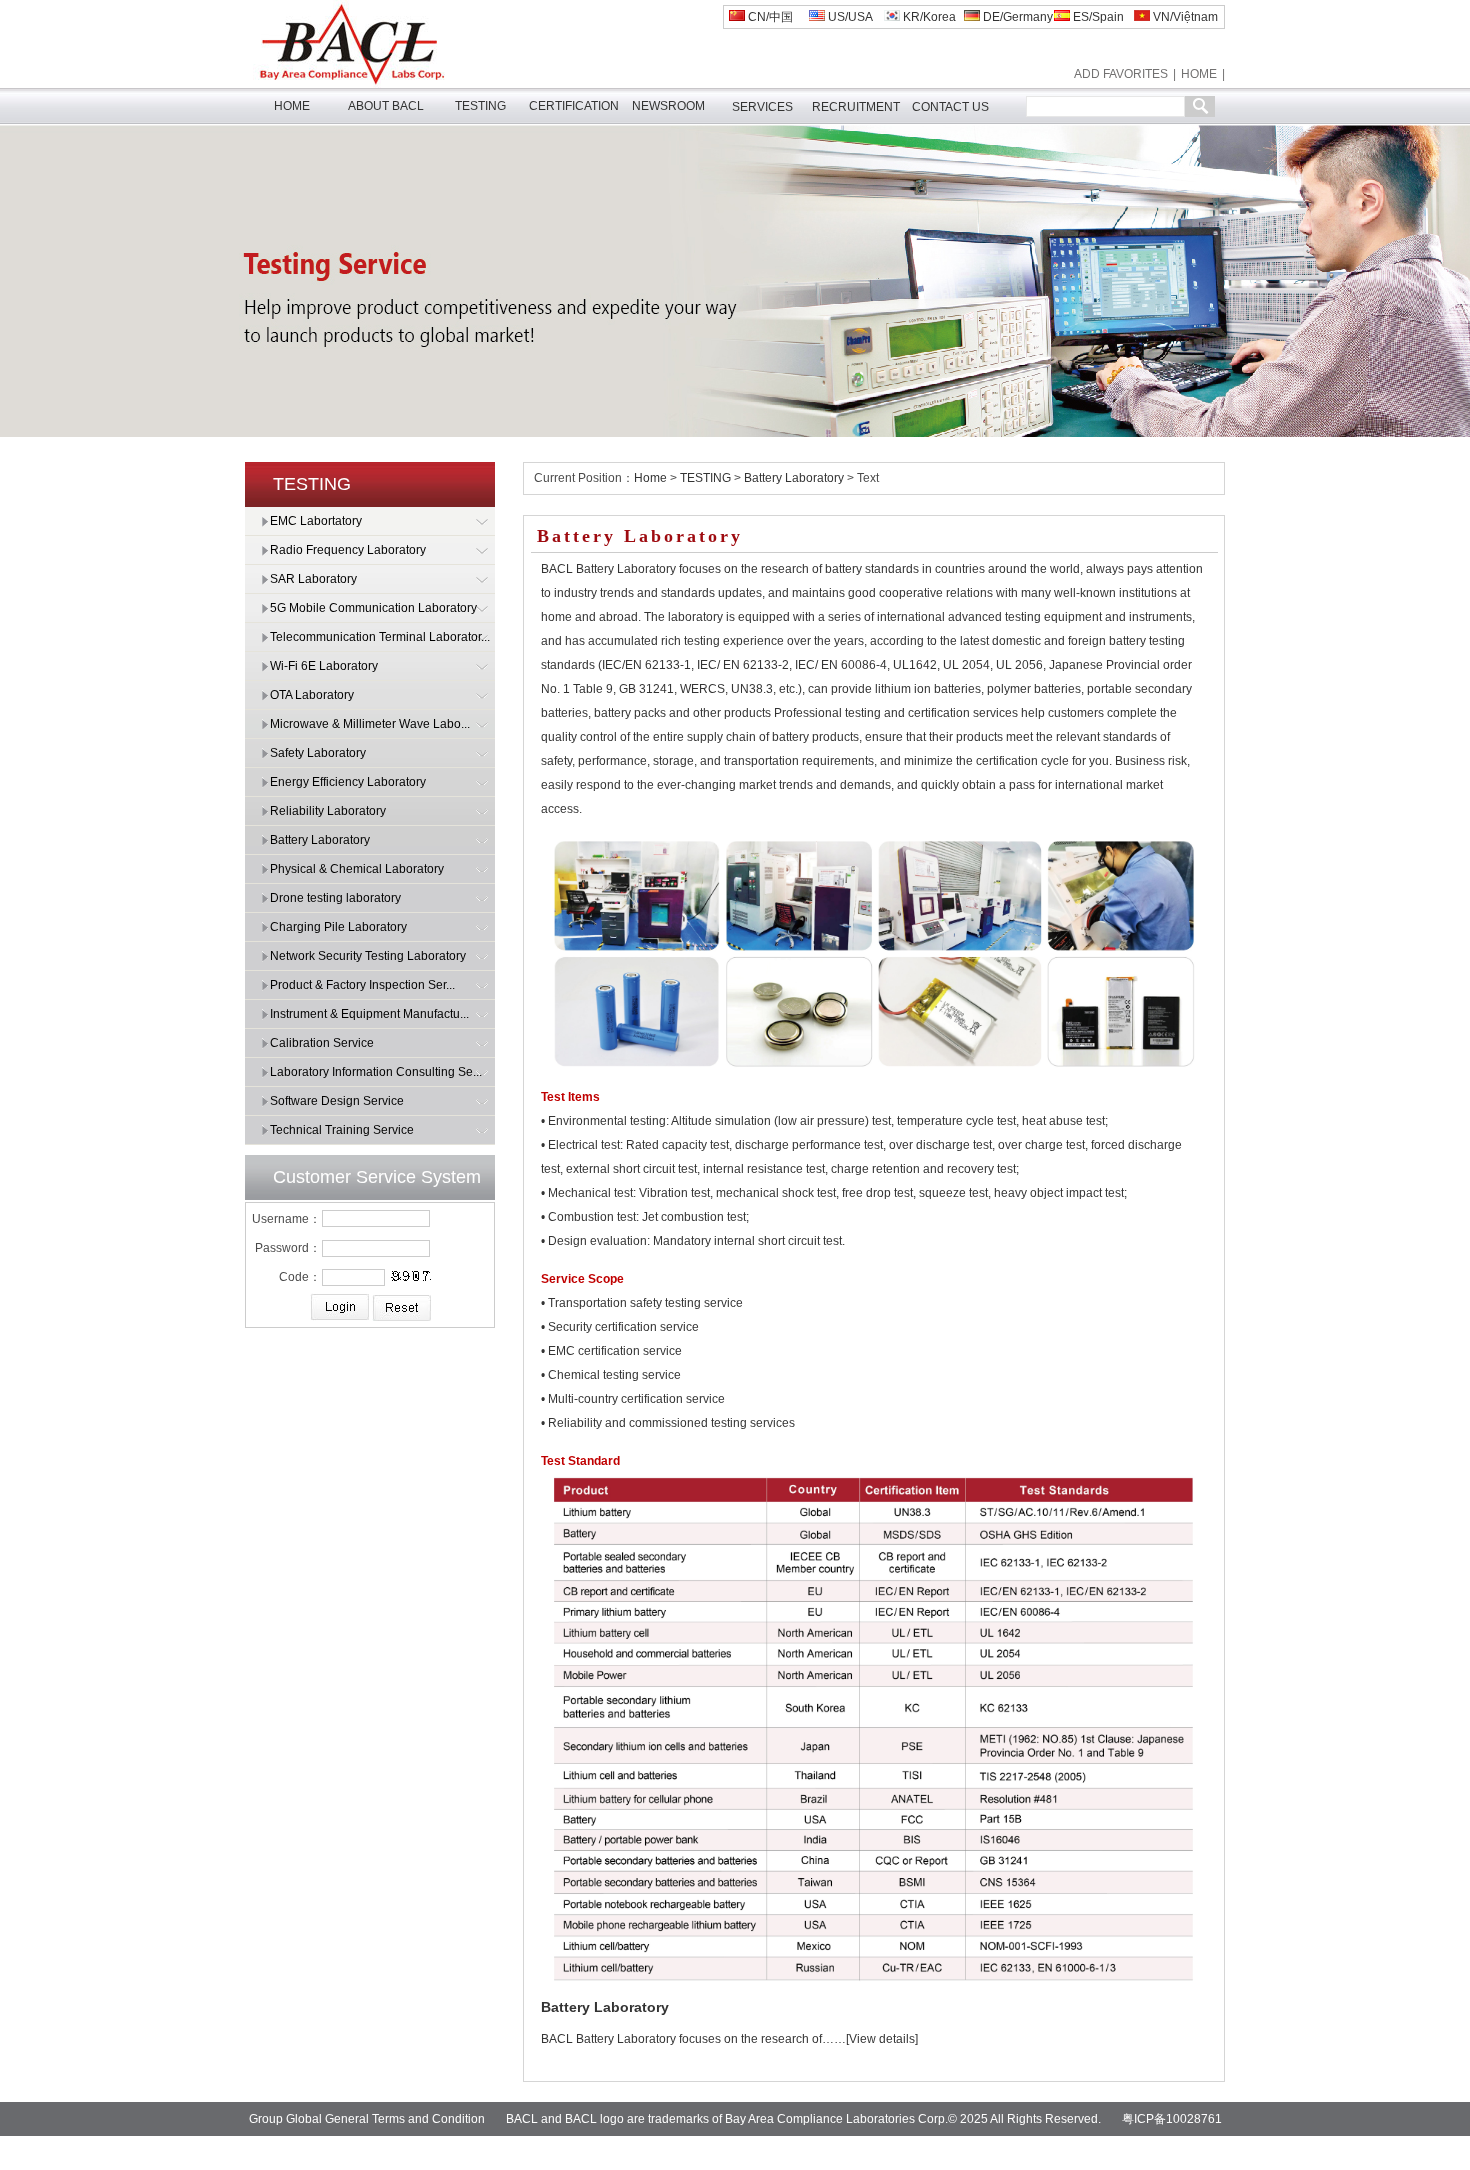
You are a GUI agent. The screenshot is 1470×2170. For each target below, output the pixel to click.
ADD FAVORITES (1121, 74)
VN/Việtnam (1184, 17)
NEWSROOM (668, 106)
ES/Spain (1097, 17)
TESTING (480, 106)
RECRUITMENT (856, 107)
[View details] (882, 2039)
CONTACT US (950, 107)
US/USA (849, 17)
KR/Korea (928, 17)
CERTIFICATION (574, 106)
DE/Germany (1016, 17)
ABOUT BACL (386, 106)
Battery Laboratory (794, 478)
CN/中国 (769, 17)
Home (650, 478)
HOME (1199, 74)
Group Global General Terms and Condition (367, 2119)
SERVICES (762, 107)
